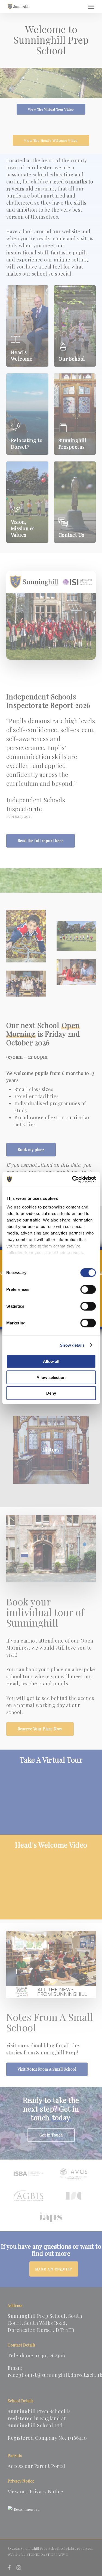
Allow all (51, 1361)
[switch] (88, 1289)
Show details (72, 1345)
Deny (51, 1393)
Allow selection (51, 1377)
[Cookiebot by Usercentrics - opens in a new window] (73, 1179)
